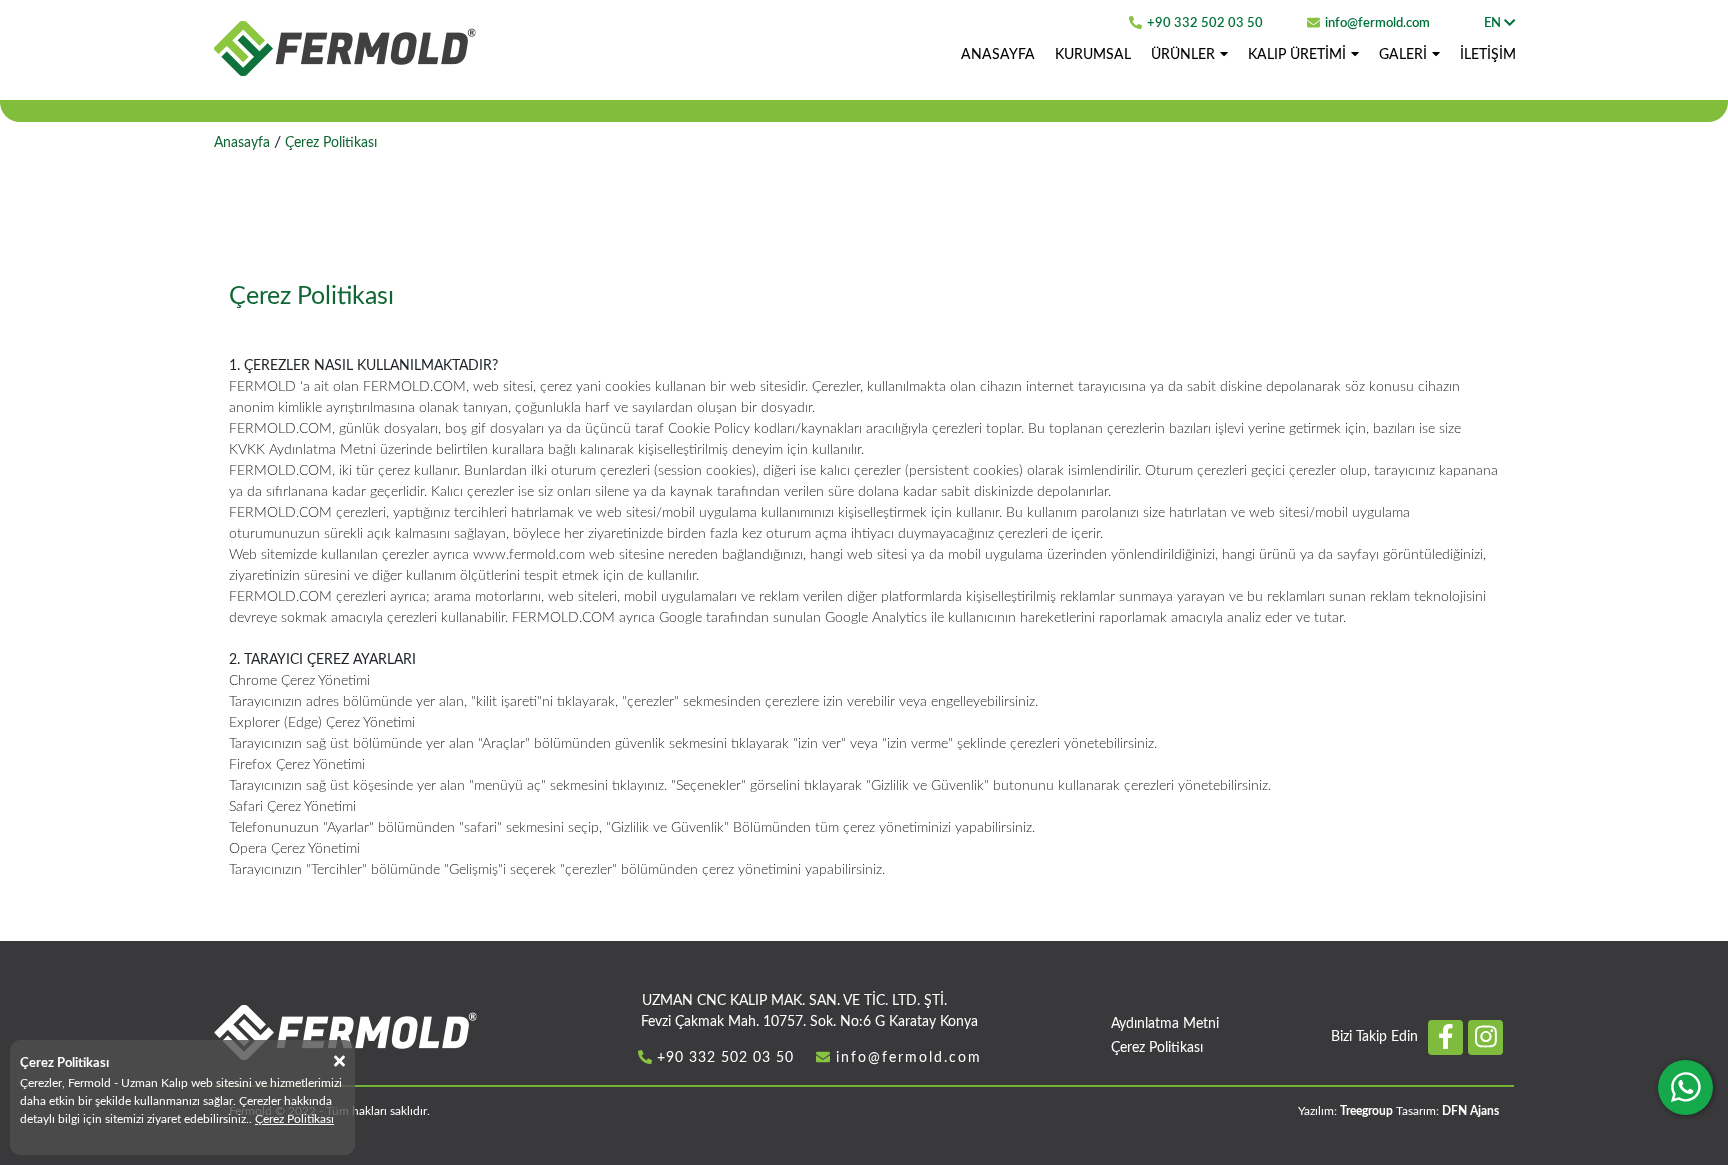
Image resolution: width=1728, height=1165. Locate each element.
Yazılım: (1345, 1111)
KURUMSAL (1093, 55)
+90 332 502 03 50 (1205, 23)
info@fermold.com (1377, 23)
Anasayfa (242, 143)
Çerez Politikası (1157, 1048)
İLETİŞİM (1488, 55)
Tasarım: (1447, 1111)
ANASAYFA (998, 55)
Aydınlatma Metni (1165, 1024)
